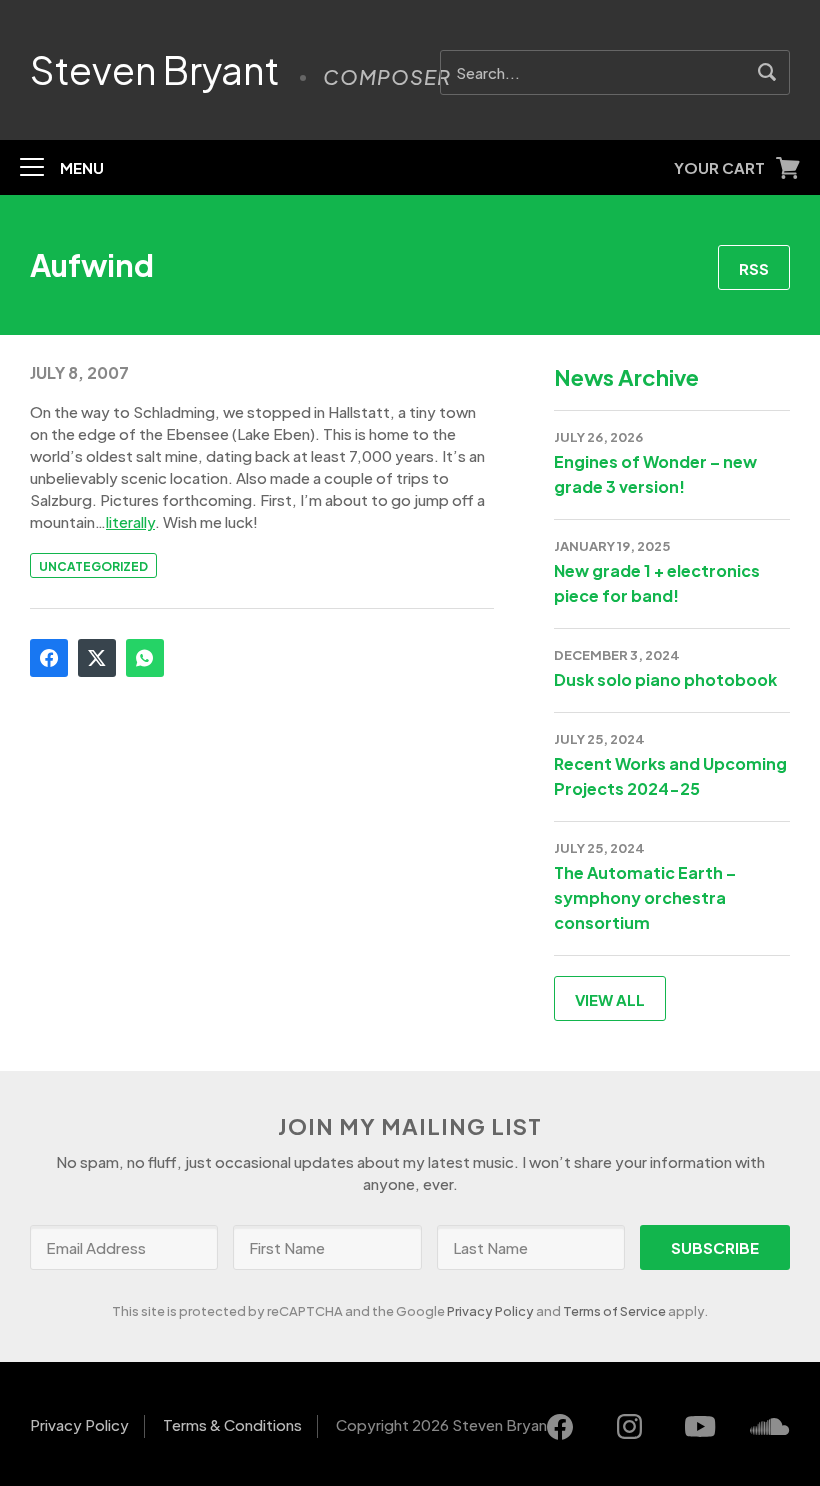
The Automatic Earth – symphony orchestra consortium (645, 897)
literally (130, 521)
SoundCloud (770, 1427)
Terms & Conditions (232, 1424)
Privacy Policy (490, 1311)
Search (767, 72)
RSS (754, 268)
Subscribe (715, 1247)
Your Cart (719, 167)
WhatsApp (145, 658)
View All (610, 999)
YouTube (700, 1427)
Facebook (49, 658)
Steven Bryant (155, 70)
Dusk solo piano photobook (665, 679)
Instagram (630, 1427)
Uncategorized (93, 566)
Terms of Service (614, 1311)
